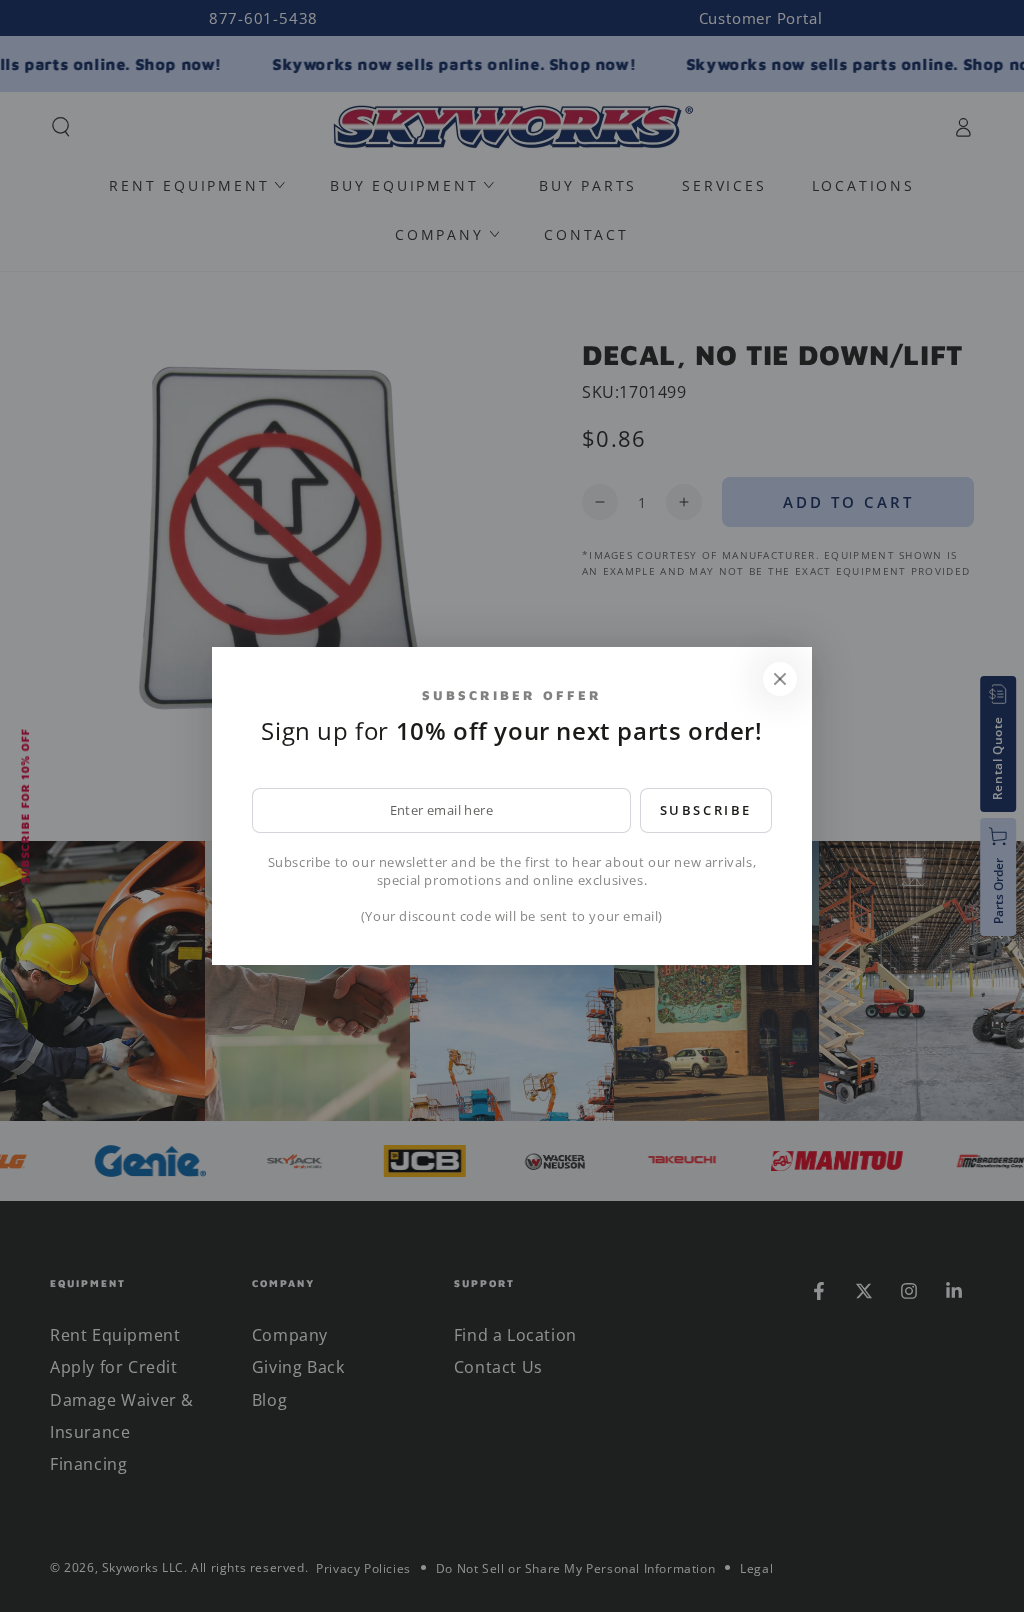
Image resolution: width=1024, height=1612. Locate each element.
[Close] (780, 679)
